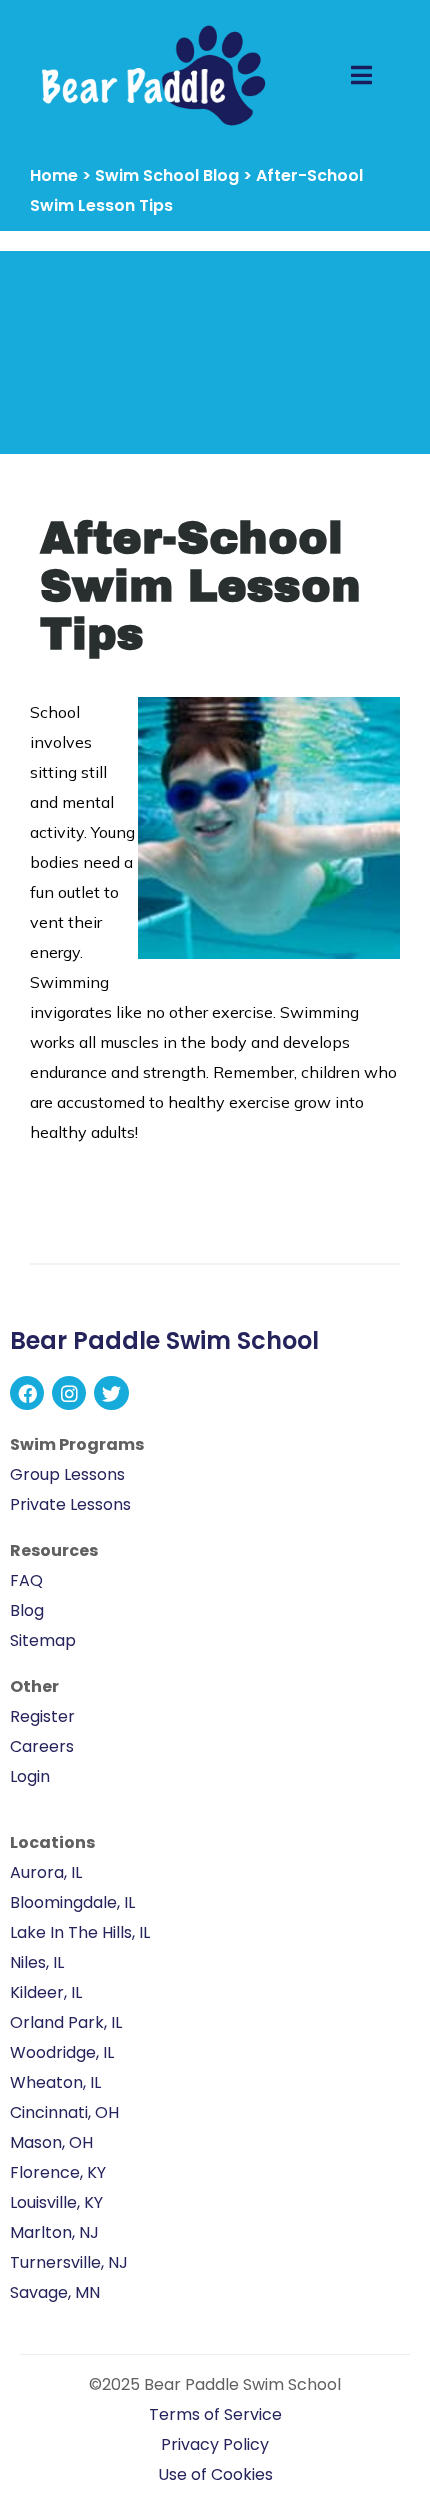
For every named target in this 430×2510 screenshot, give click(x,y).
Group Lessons (67, 1474)
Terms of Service (215, 2414)
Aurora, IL (46, 1872)
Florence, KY (58, 2172)
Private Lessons (70, 1504)
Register (42, 1716)
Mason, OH (51, 2142)
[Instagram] (69, 1393)
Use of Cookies (215, 2474)
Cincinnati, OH (64, 2112)
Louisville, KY (56, 2202)
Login (30, 1776)
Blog (27, 1610)
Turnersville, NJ (69, 2262)
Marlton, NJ (54, 2232)
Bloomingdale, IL (72, 1902)
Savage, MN (55, 2292)
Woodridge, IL (62, 2052)
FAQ (26, 1580)
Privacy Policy (215, 2444)
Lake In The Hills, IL (80, 1932)
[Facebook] (27, 1393)
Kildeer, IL (46, 1992)
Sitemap (43, 1640)
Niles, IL (37, 1962)
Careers (42, 1746)
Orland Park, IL (66, 2022)
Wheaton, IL (55, 2082)
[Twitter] (111, 1393)
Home (54, 175)
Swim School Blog (167, 175)
